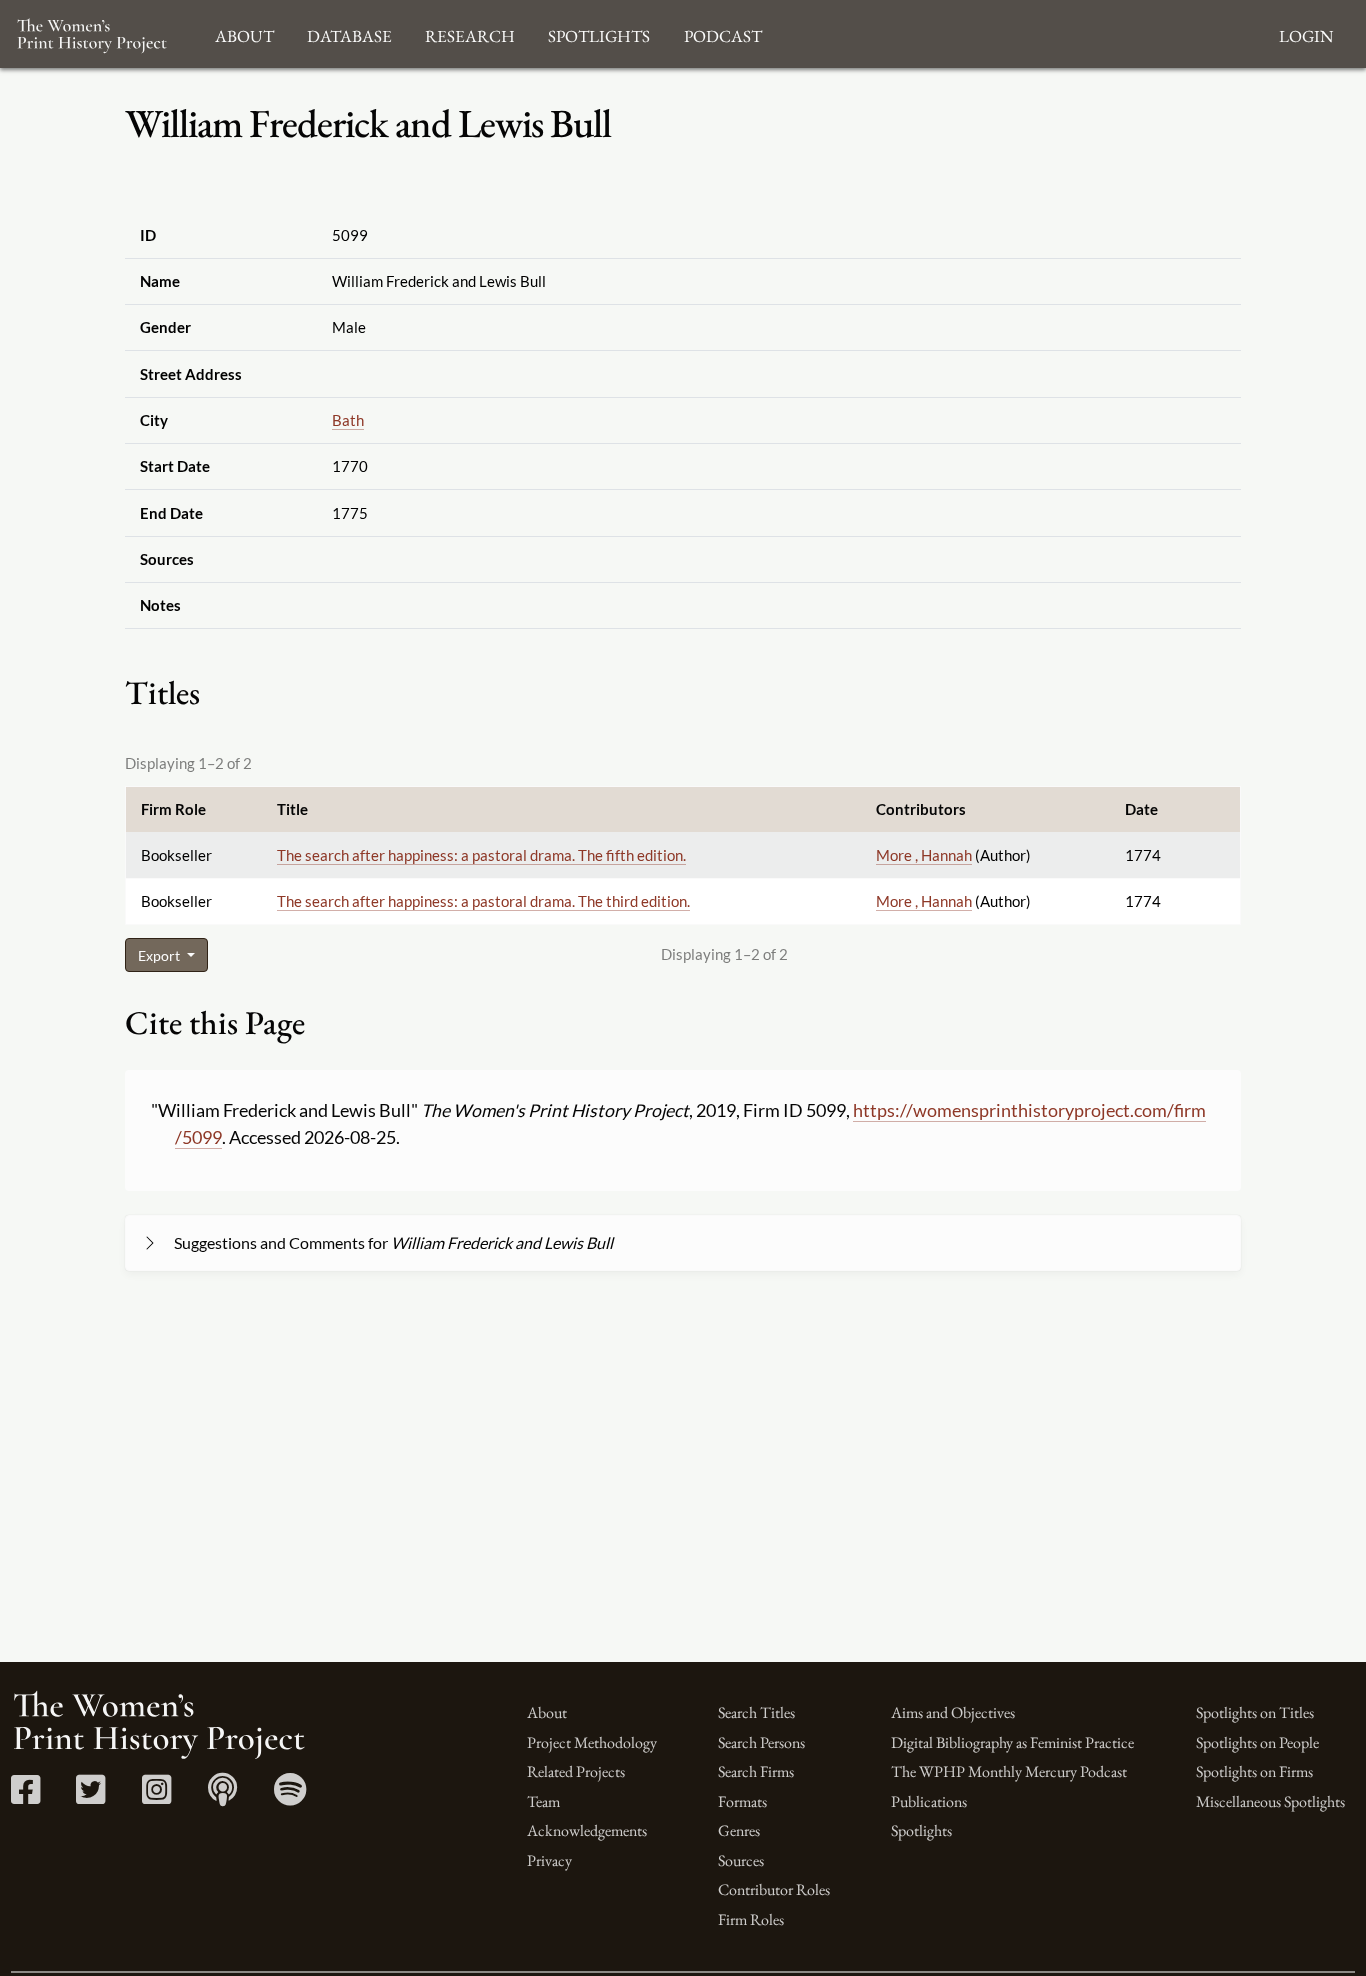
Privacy (549, 1860)
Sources (741, 1860)
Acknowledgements (587, 1830)
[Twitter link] (90, 1796)
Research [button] (470, 33)
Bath (348, 420)
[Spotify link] (290, 1796)
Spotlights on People (1257, 1742)
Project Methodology (592, 1742)
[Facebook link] (25, 1796)
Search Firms (756, 1771)
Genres (739, 1830)
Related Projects (576, 1771)
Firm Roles (751, 1919)
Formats (742, 1801)
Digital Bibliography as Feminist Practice (1012, 1742)
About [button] (244, 33)
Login (1306, 33)
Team (543, 1801)
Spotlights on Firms (1254, 1771)
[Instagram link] (156, 1796)
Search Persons (761, 1742)
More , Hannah (924, 855)
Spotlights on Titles (1255, 1712)
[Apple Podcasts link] (222, 1796)
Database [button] (349, 33)
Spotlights (921, 1830)
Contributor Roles (774, 1889)
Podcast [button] (723, 33)
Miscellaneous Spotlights (1270, 1801)
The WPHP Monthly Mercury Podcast (1009, 1771)
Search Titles (756, 1712)
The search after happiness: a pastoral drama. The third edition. (483, 901)
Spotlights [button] (599, 33)
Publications (929, 1801)
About (547, 1712)
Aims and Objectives (953, 1712)
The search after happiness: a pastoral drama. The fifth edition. (481, 855)
